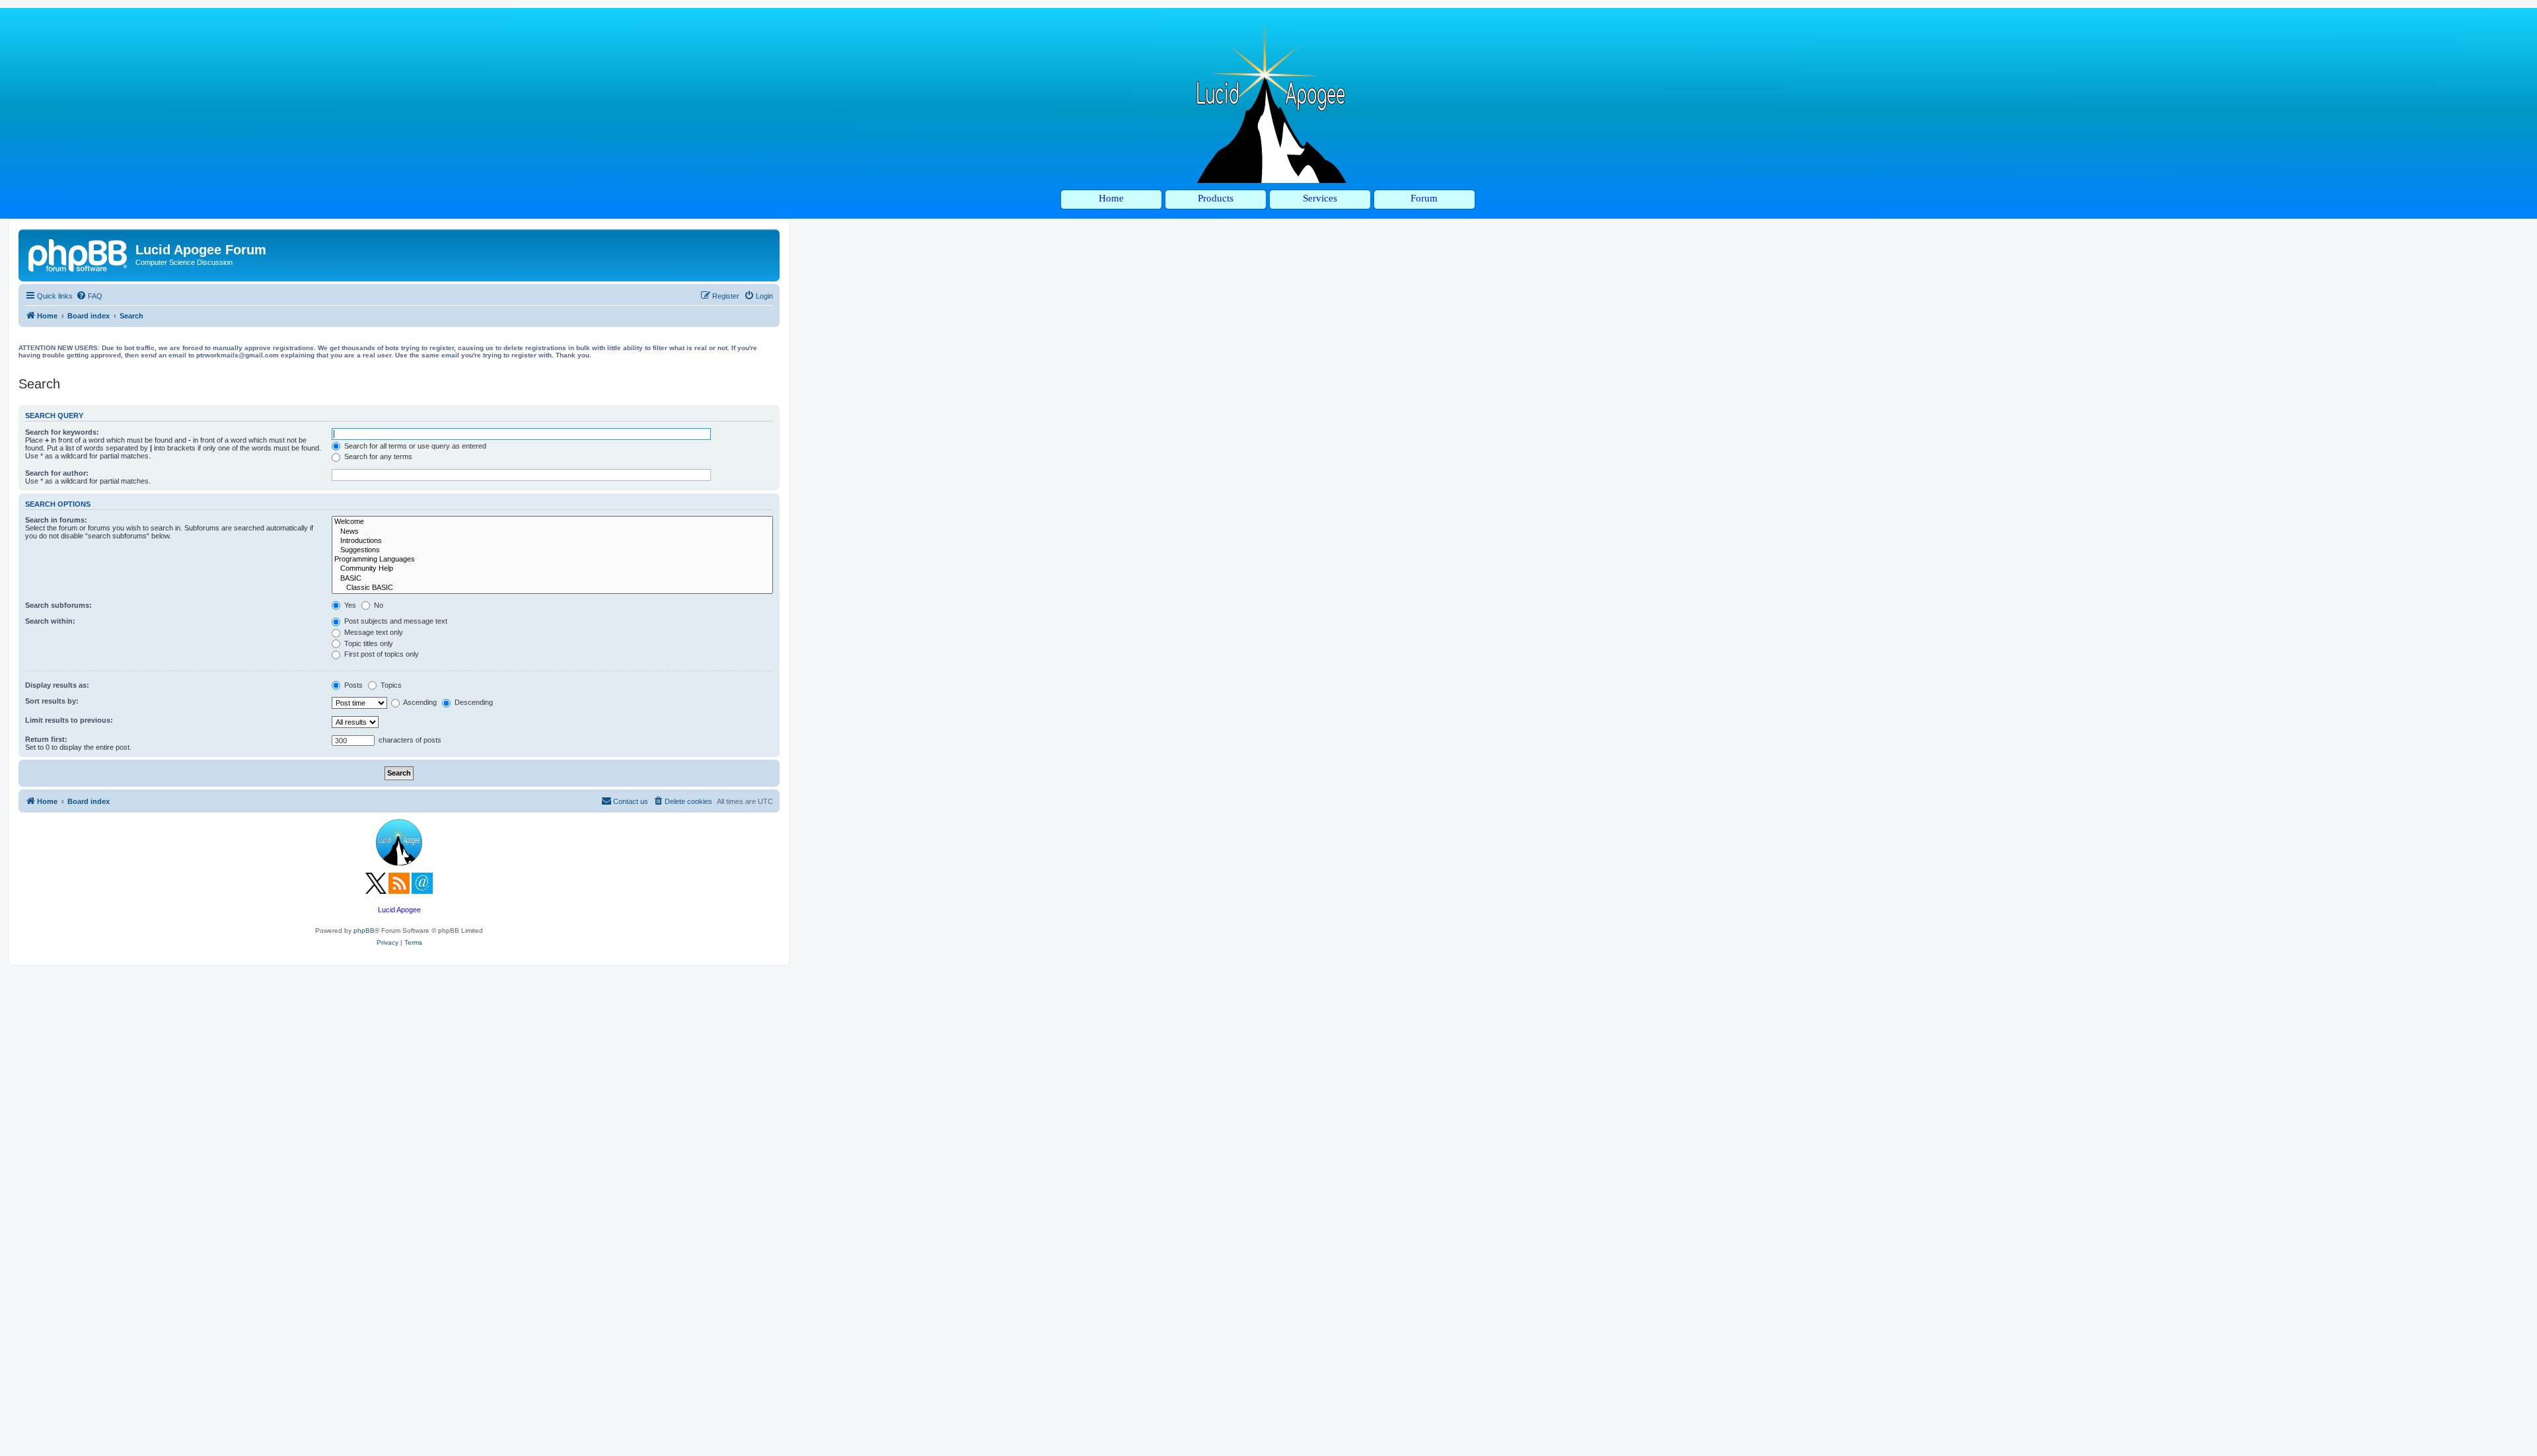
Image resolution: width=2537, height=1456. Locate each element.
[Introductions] (552, 541)
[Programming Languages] (552, 560)
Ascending (419, 702)
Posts (352, 685)
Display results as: (57, 685)
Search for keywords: (62, 432)
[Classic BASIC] (552, 588)
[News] (552, 532)
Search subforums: (58, 605)
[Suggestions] (552, 550)
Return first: (46, 739)
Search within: (50, 621)
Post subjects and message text (395, 621)
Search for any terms (377, 456)
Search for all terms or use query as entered (414, 446)
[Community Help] (552, 569)
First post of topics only (381, 654)
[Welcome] (552, 522)
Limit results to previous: (69, 720)
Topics (390, 685)
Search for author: (57, 473)
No (378, 605)
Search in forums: (56, 520)
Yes (349, 605)
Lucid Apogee (399, 910)
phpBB (364, 930)
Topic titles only (368, 643)
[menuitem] (89, 296)
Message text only (373, 632)
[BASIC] (552, 579)
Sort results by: (52, 701)
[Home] (79, 254)
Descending (473, 702)
